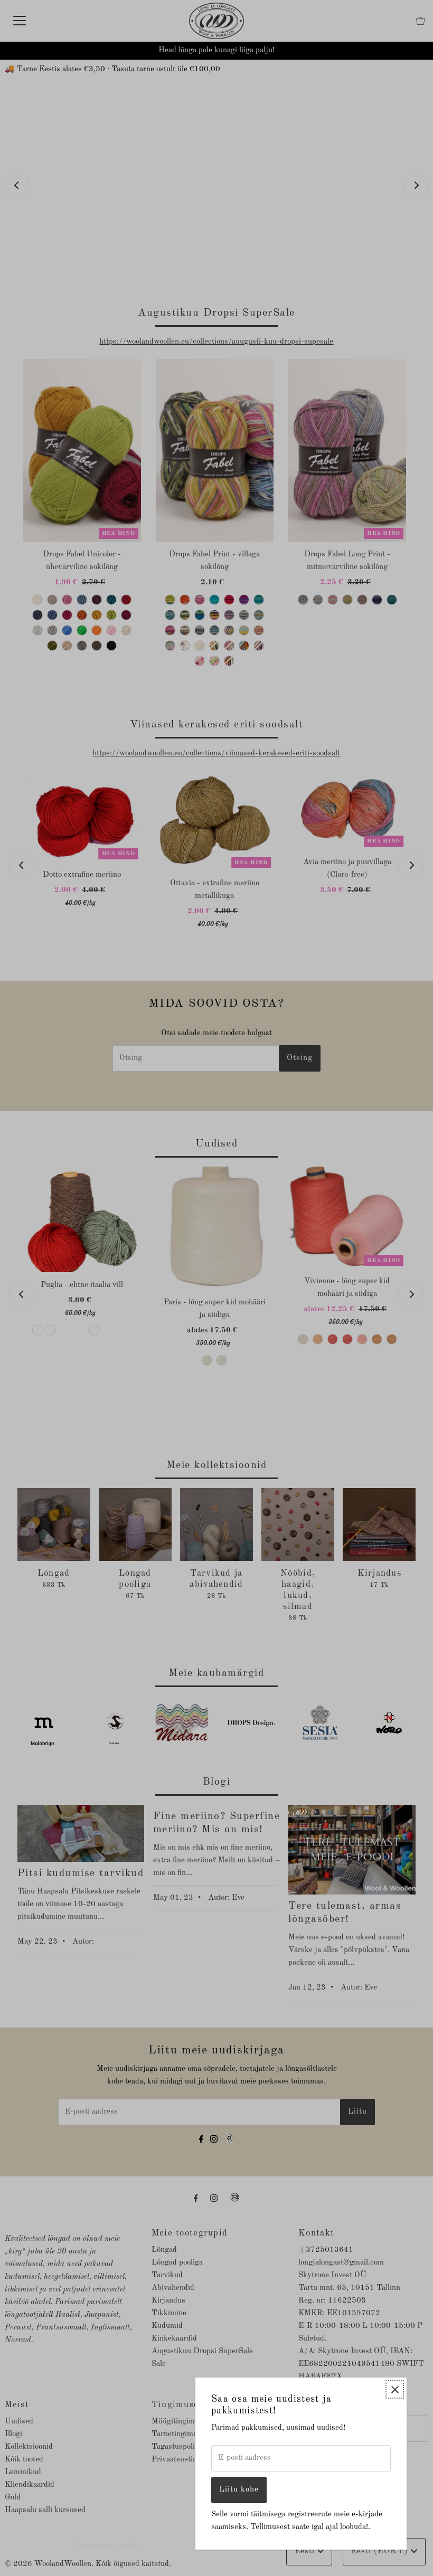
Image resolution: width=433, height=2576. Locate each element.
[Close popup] (395, 2389)
